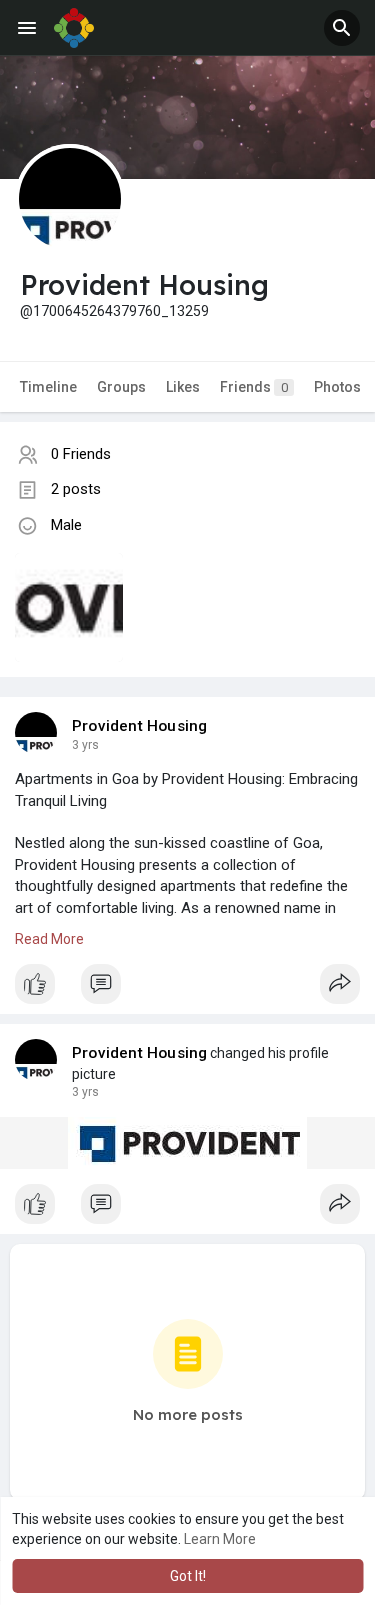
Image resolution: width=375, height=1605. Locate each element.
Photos (337, 387)
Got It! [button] (188, 1576)
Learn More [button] (220, 1539)
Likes (183, 387)
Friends (254, 387)
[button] (342, 28)
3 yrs (85, 745)
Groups (121, 387)
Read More (49, 939)
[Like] (187, 989)
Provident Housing (139, 726)
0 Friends (81, 454)
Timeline (48, 387)
